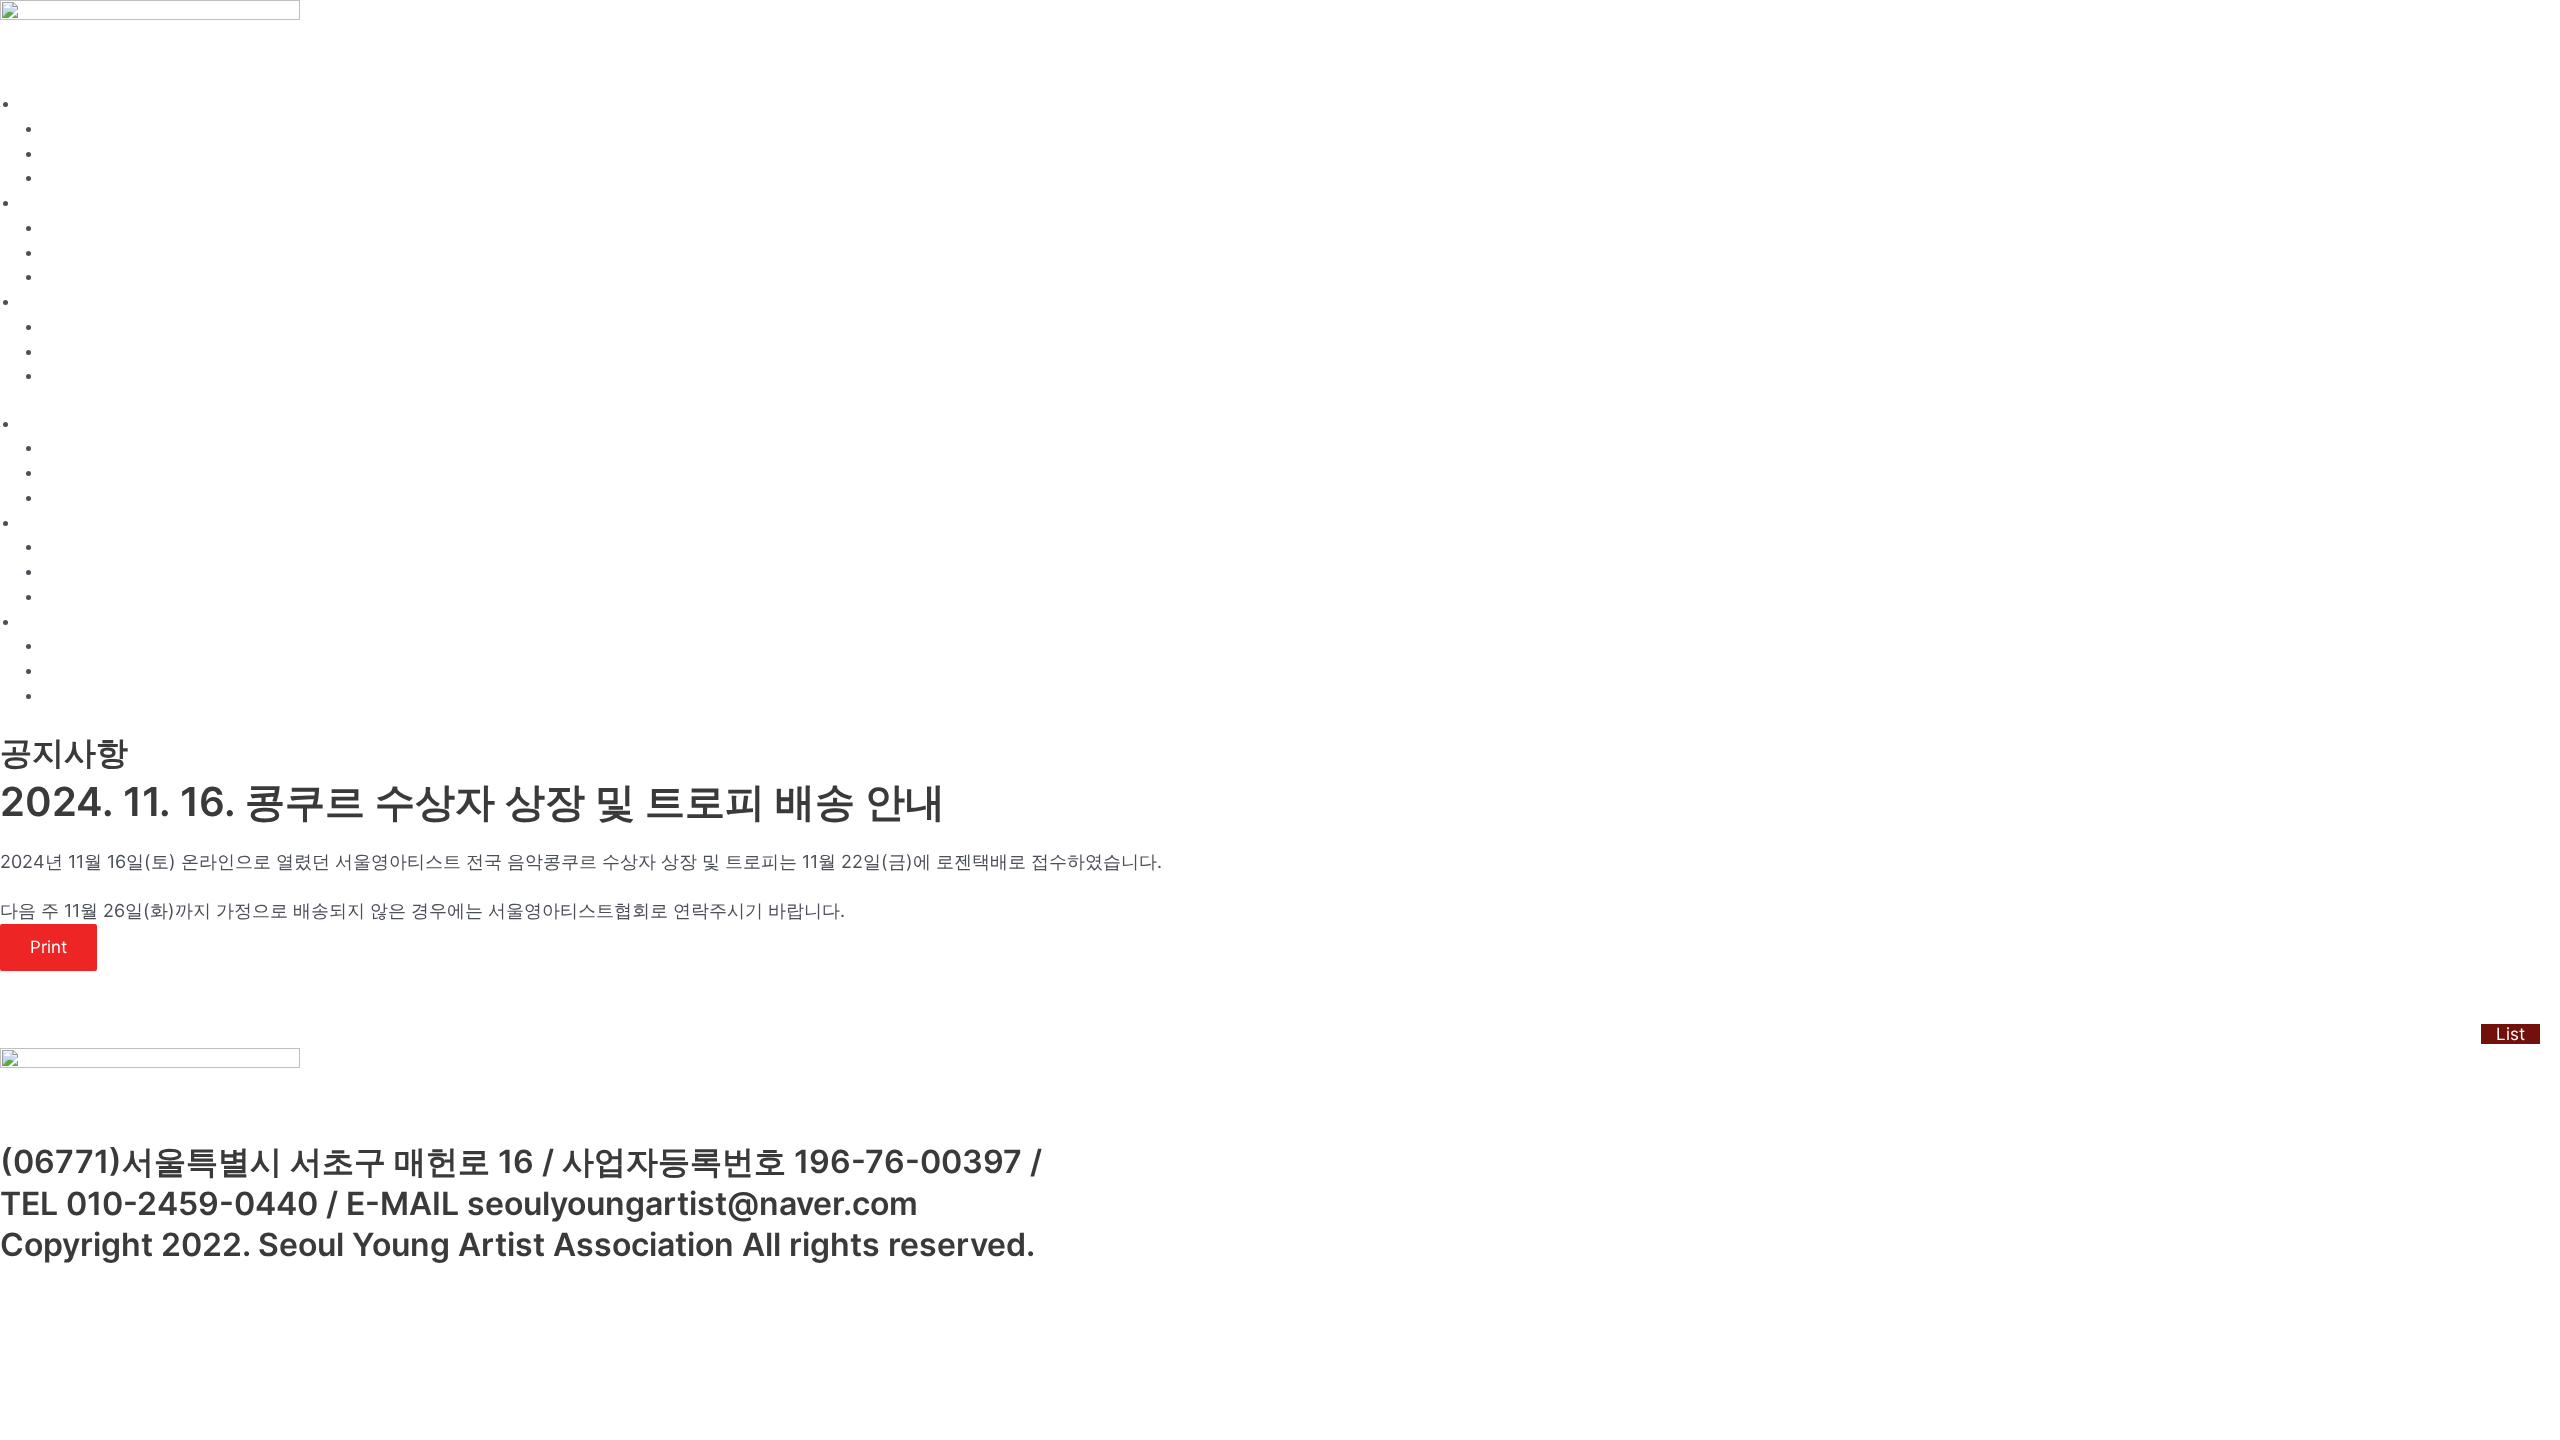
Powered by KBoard (70, 1033)
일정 (58, 228)
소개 (58, 129)
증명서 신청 (82, 277)
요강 (58, 154)
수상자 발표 (82, 352)
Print (48, 947)
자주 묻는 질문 (92, 376)
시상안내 (73, 178)
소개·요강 (52, 104)
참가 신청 (75, 253)
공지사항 (73, 327)
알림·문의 (52, 302)
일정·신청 (52, 203)
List (2510, 1034)
